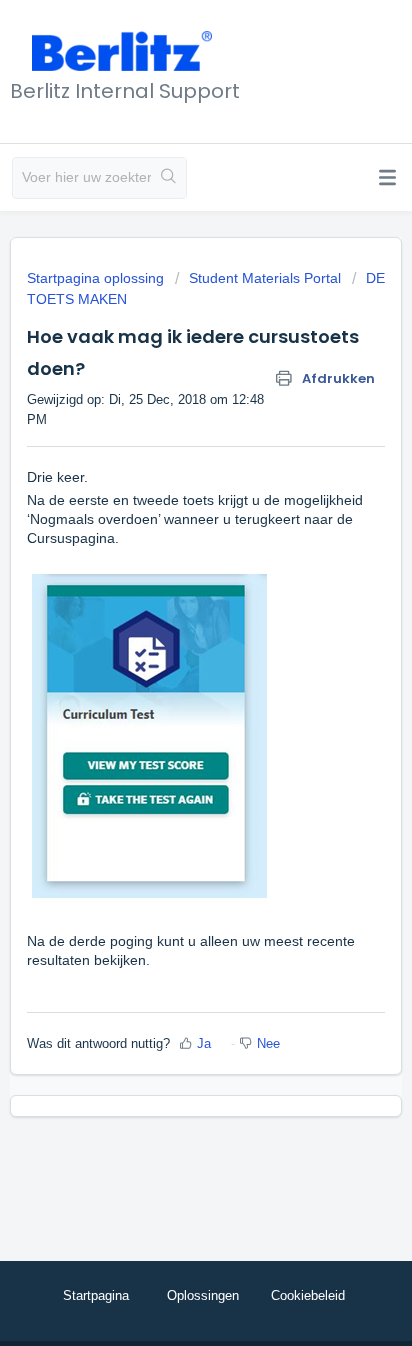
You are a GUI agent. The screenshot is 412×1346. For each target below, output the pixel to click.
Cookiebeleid (308, 1295)
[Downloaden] (169, 665)
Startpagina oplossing (97, 278)
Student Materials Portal (265, 278)
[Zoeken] (168, 178)
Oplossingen (203, 1295)
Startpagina (96, 1295)
